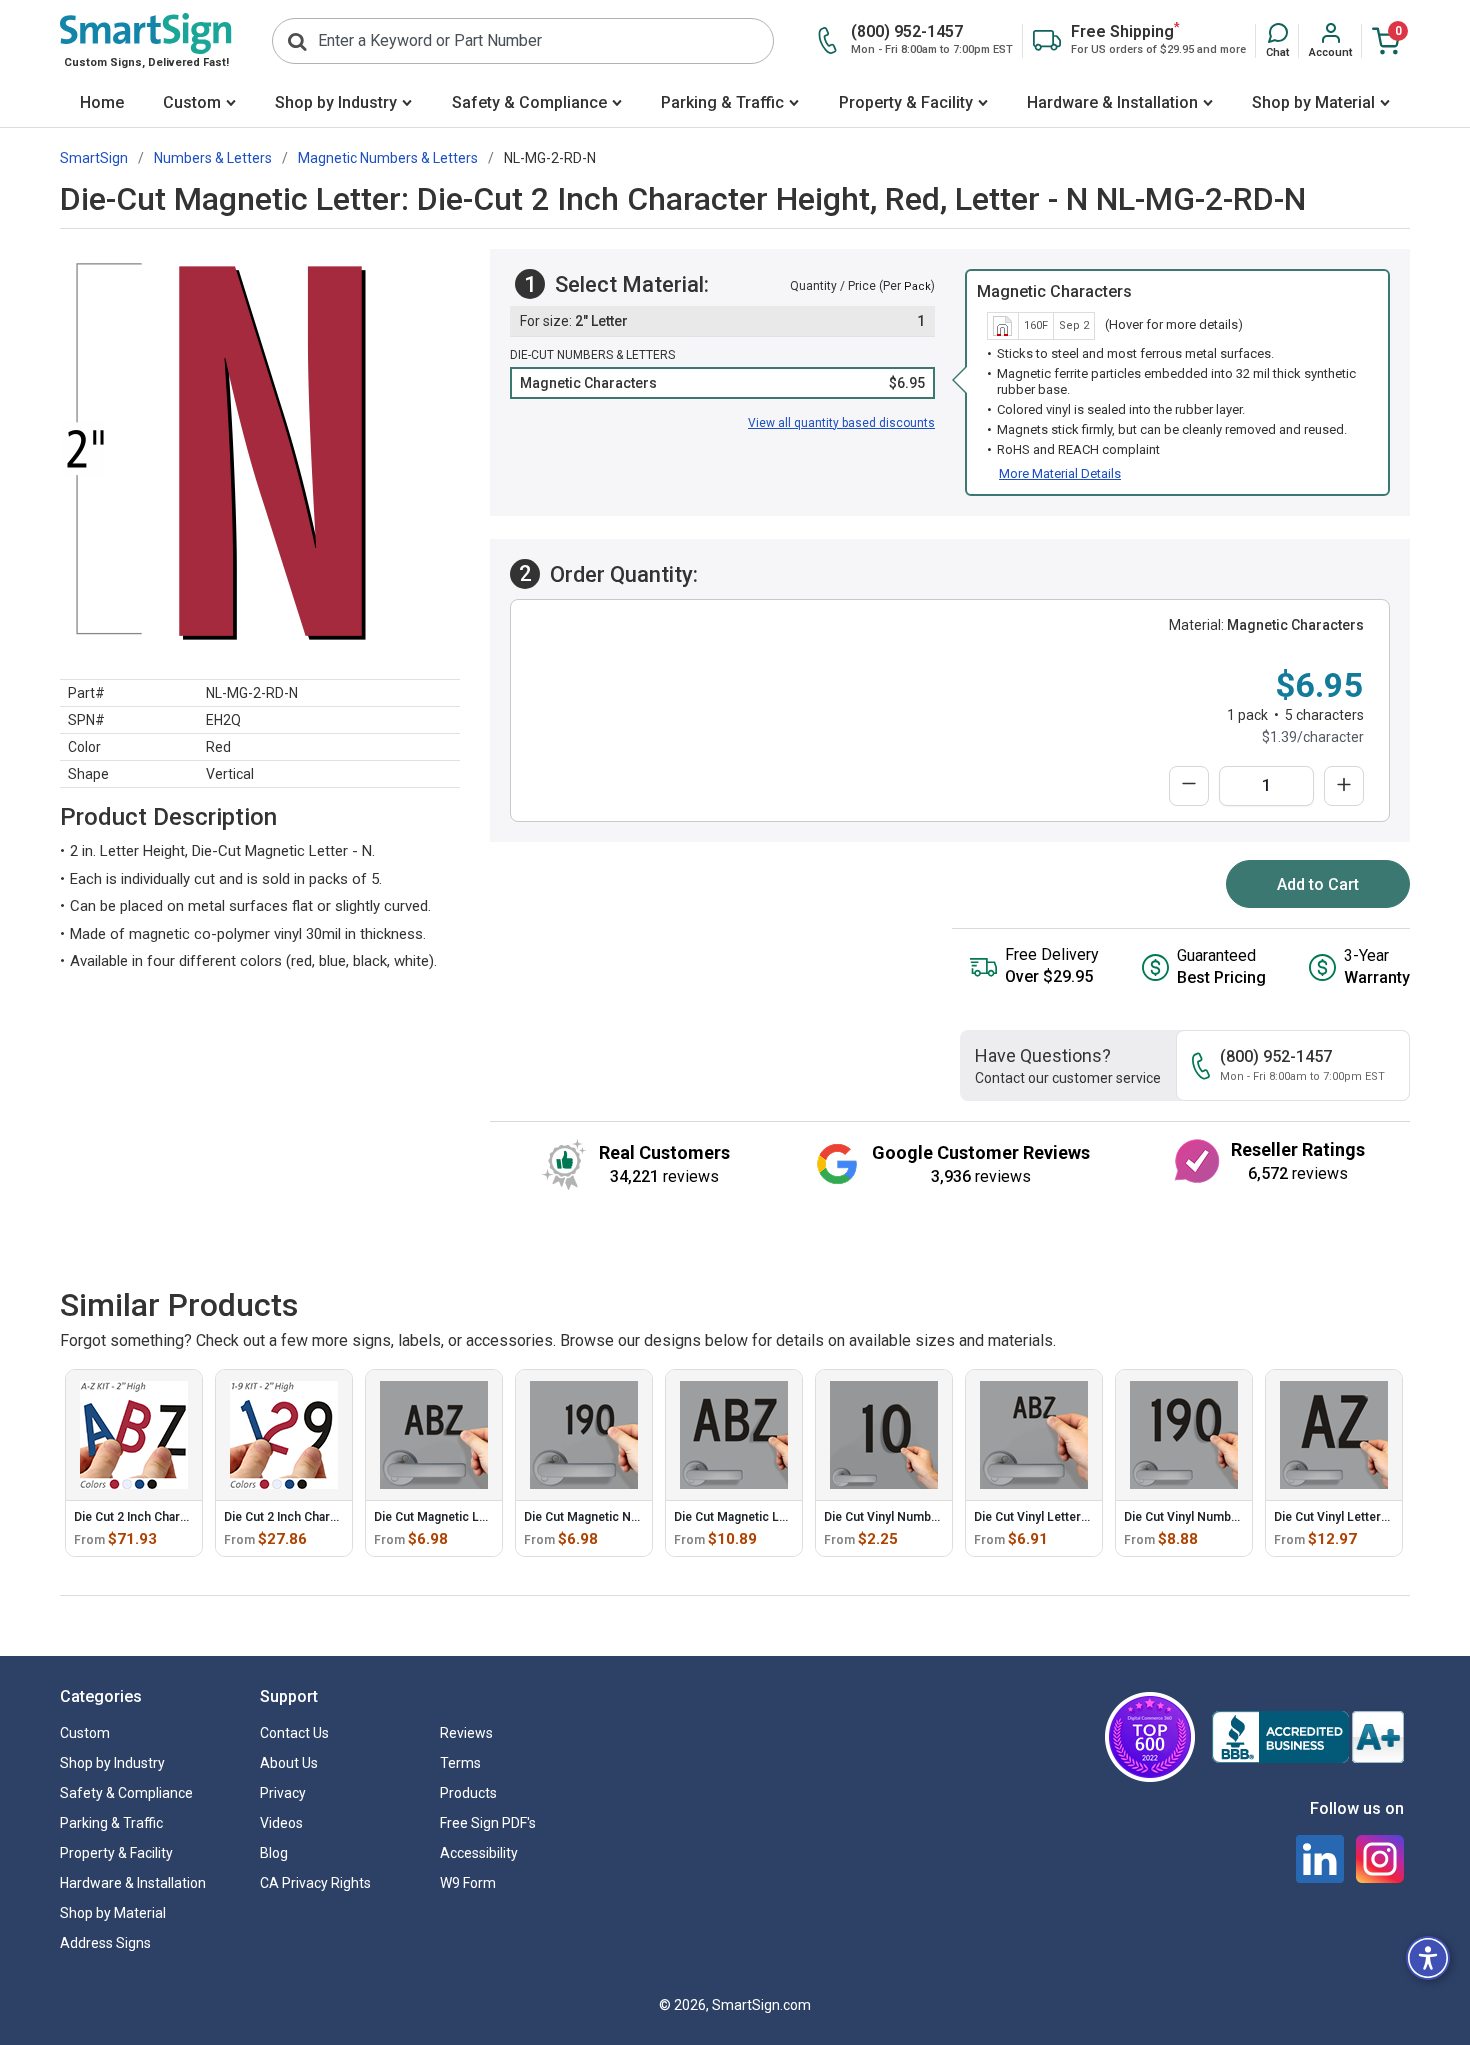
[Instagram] (1380, 1859)
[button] (1277, 41)
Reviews (466, 1733)
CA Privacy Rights (315, 1883)
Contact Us (294, 1733)
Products (468, 1793)
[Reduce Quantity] (1189, 786)
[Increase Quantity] (1344, 786)
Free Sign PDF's (488, 1823)
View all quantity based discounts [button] (841, 423)
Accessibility (479, 1853)
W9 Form (468, 1883)
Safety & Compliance (529, 102)
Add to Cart (1318, 884)
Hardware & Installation (1112, 102)
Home (102, 102)
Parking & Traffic (722, 102)
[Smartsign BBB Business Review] (1308, 1737)
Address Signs (105, 1943)
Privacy (283, 1793)
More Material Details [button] (1060, 473)
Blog (274, 1853)
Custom (192, 102)
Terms (460, 1763)
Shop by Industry (336, 102)
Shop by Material (1313, 102)
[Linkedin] (1320, 1859)
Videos (281, 1823)
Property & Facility (906, 102)
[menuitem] (101, 104)
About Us (289, 1763)
